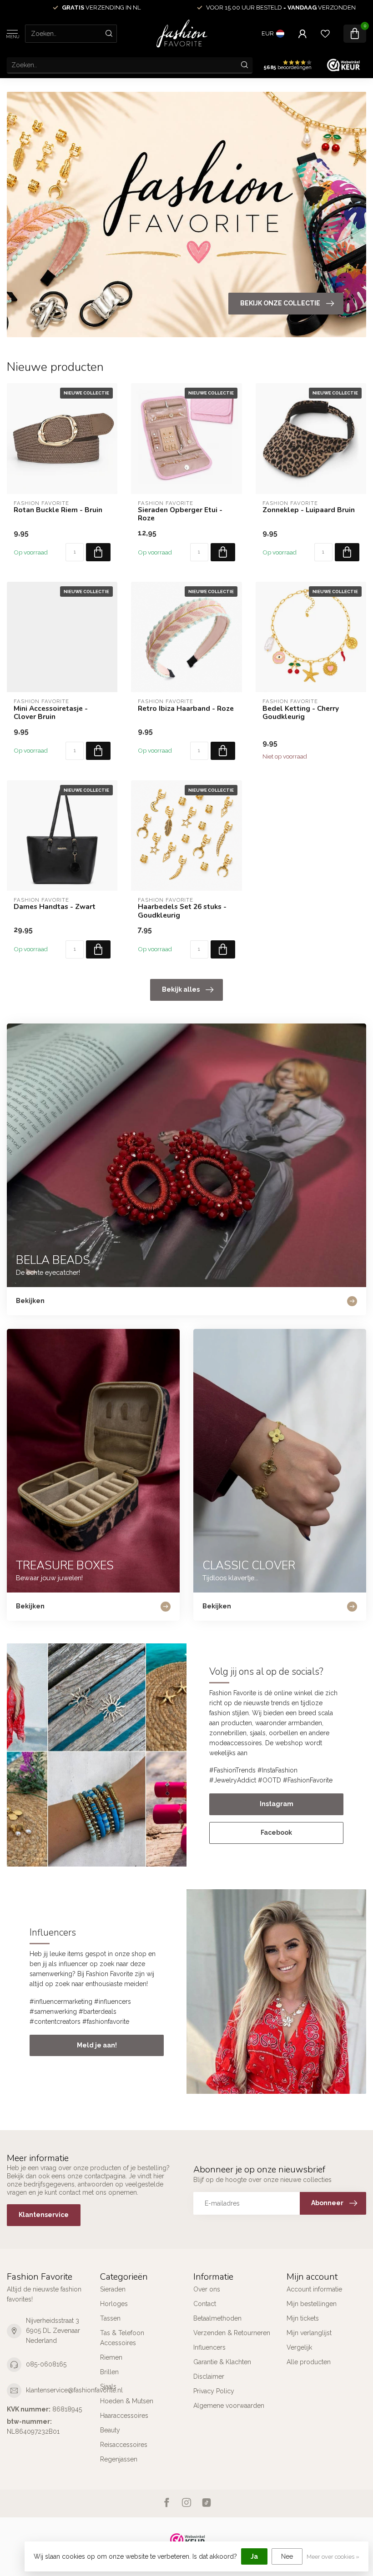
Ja (254, 2556)
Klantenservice (44, 2215)
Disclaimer (209, 2376)
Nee (287, 2556)
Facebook (276, 1832)
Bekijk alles (181, 989)
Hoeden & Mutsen (127, 2401)
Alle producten (309, 2362)
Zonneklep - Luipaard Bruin (309, 510)
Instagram (277, 1804)
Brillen (109, 2372)
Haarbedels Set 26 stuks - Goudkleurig (182, 911)
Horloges (114, 2304)
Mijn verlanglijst (309, 2333)
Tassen (110, 2318)
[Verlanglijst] (325, 34)
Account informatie (314, 2289)
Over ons (207, 2289)
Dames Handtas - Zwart (55, 907)
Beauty (110, 2430)
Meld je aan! (97, 2045)
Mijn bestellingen (312, 2304)
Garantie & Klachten (222, 2362)
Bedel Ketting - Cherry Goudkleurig (301, 713)
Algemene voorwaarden (229, 2406)
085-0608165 (46, 2364)
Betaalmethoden (217, 2318)
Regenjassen (119, 2459)
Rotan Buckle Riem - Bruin (58, 510)
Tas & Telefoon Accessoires (122, 2338)
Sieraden (113, 2289)
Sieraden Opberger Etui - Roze (180, 514)
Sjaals (108, 2386)
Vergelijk (299, 2347)
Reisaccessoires (124, 2445)
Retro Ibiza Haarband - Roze (186, 709)
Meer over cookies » (333, 2557)
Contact (205, 2304)
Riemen (111, 2357)
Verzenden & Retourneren (232, 2333)
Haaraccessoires (124, 2416)
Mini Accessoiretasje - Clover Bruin (51, 713)
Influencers (209, 2347)
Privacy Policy (214, 2391)
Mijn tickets (303, 2318)
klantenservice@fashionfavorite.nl (74, 2390)
